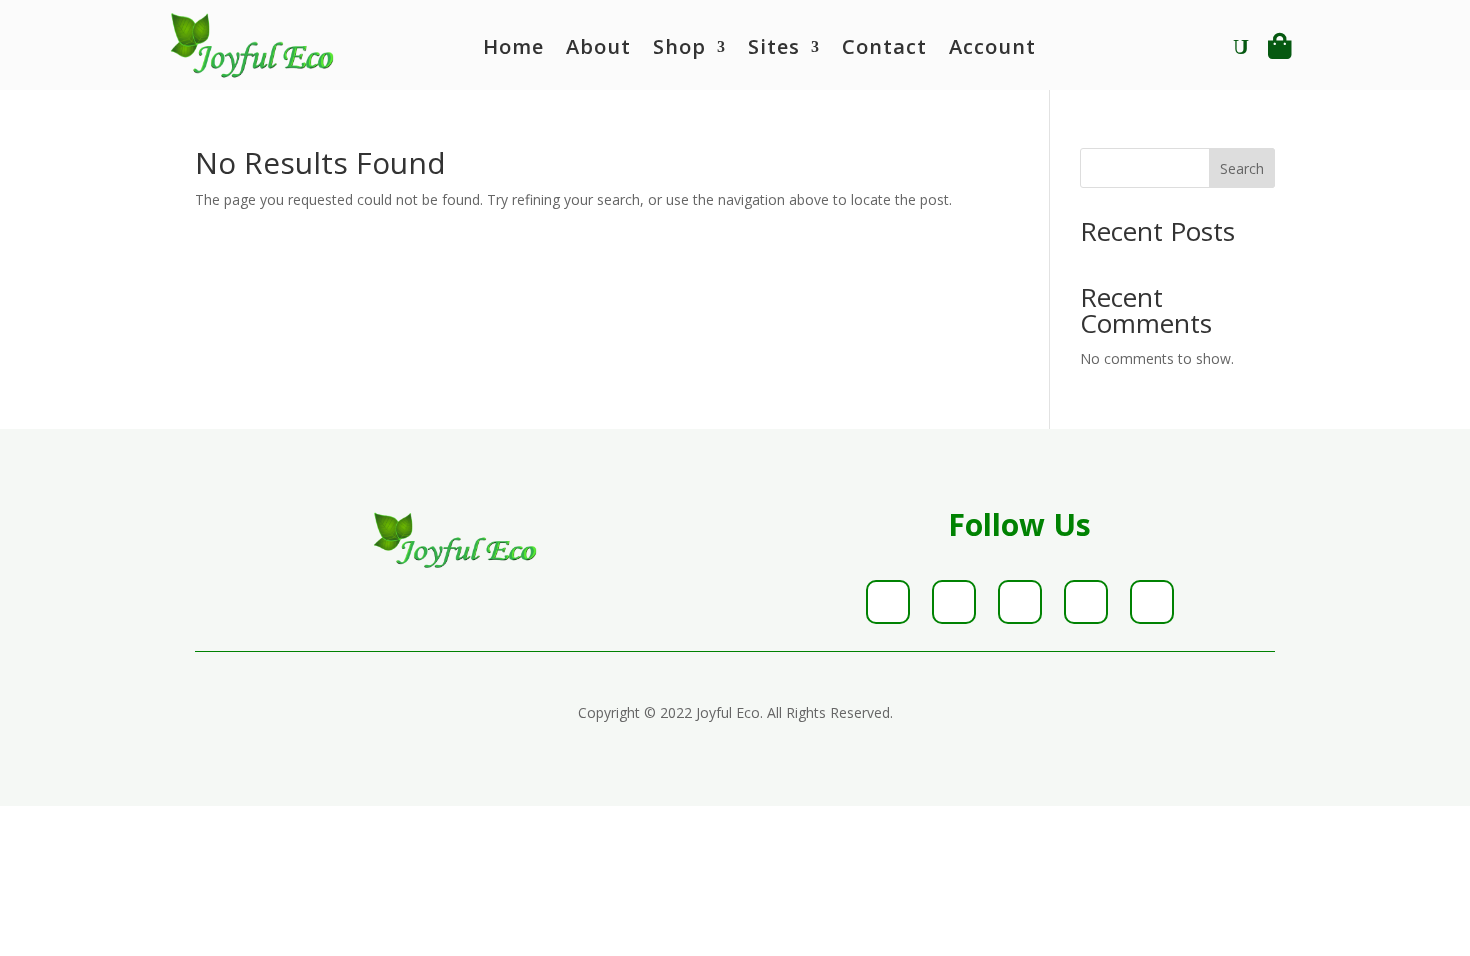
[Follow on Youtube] (1152, 602)
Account (992, 50)
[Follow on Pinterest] (1086, 602)
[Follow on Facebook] (888, 602)
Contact (884, 50)
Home (513, 50)
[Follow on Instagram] (1020, 602)
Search (1242, 168)
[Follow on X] (954, 602)
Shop (679, 50)
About (598, 50)
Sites (774, 50)
